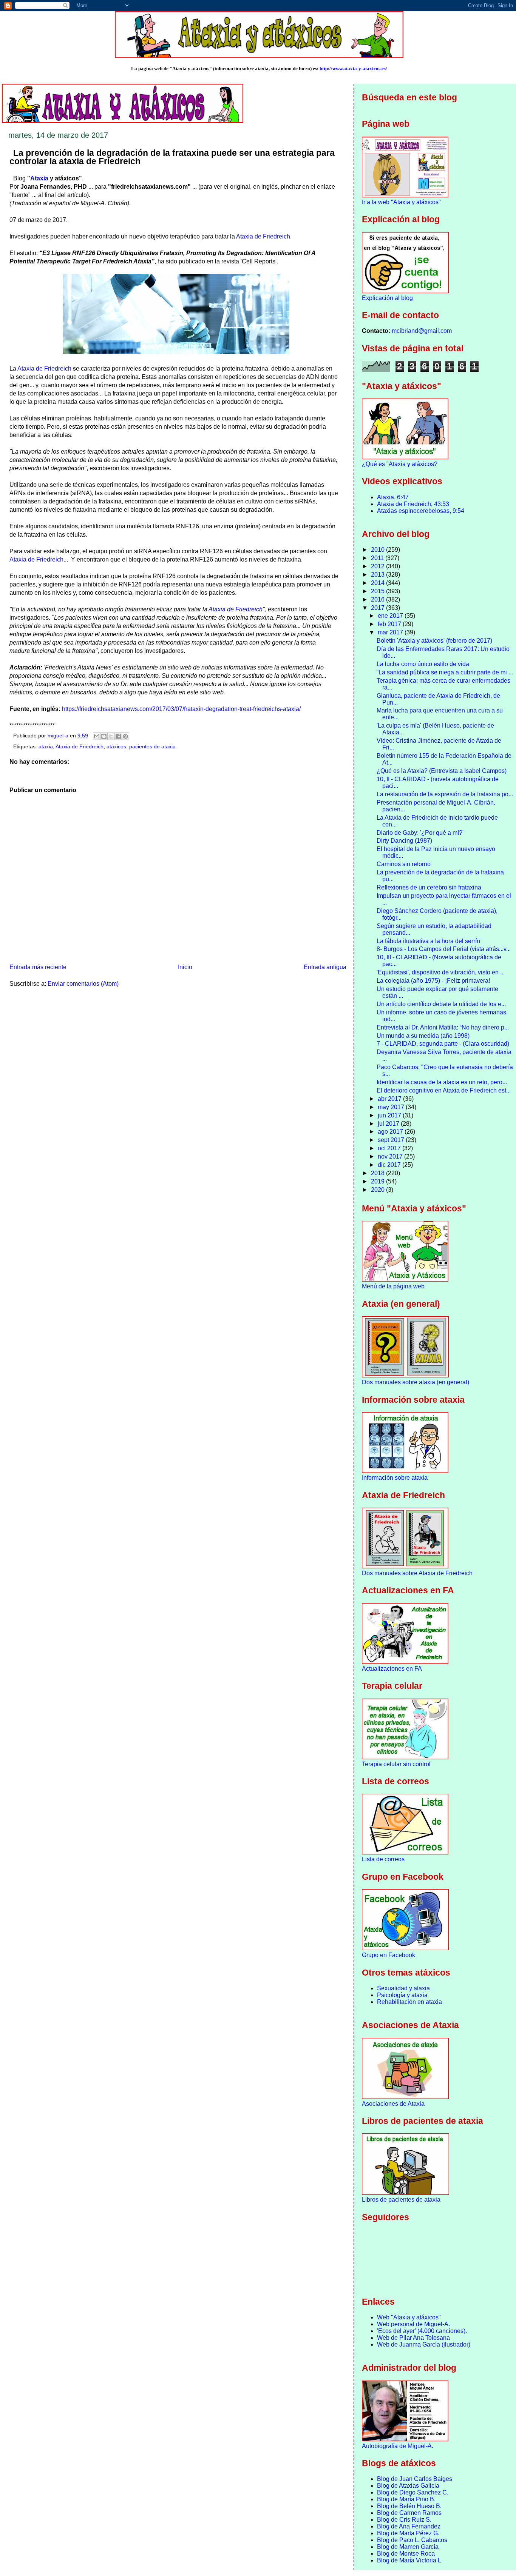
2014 (379, 583)
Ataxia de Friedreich (263, 236)
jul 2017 (389, 1124)
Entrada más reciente (38, 967)
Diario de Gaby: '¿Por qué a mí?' (420, 833)
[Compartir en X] (111, 736)
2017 (379, 608)
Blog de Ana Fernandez (409, 2526)
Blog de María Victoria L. (410, 2560)
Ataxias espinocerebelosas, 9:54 (421, 511)
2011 (378, 558)
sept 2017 (392, 1140)
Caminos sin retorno (404, 864)
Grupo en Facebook (389, 1955)
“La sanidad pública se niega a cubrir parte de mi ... (445, 672)
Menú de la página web (393, 1286)
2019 (379, 1181)
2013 (379, 575)
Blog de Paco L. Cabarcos (412, 2540)
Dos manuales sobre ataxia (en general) (416, 1382)
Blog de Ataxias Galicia (408, 2486)
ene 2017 (391, 616)
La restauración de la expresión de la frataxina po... (445, 794)
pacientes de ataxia (152, 747)
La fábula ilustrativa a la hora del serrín (428, 941)
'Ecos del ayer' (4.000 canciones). (422, 2331)
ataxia (46, 747)
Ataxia (39, 178)
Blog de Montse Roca (406, 2554)
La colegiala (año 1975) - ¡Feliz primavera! (433, 981)
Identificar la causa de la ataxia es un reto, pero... (442, 1082)
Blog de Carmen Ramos (409, 2513)
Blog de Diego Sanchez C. (413, 2492)
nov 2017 (391, 1156)
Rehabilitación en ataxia (409, 2002)
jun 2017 (390, 1115)
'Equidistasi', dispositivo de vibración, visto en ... (441, 972)
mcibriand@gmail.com (422, 331)
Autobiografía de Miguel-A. (398, 2446)
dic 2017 (390, 1165)
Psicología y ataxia (402, 1995)
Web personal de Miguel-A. (413, 2324)
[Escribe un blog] (104, 736)
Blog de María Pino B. (406, 2499)
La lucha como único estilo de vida (423, 664)
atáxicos (116, 747)
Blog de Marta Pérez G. (408, 2533)
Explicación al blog (387, 298)
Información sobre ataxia (395, 1478)
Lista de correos (383, 1859)
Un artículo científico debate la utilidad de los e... (441, 1004)
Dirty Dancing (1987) (404, 841)
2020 (379, 1190)
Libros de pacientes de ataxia (401, 2200)
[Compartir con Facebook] (118, 736)
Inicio (185, 967)
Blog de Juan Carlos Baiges (415, 2479)
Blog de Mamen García (408, 2547)
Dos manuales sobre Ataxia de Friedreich (417, 1573)
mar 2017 (391, 632)
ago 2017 (391, 1132)
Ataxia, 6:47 (393, 497)
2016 (379, 599)
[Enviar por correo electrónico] (97, 736)
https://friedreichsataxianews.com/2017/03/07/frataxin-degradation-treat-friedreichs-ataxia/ (181, 709)
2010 (379, 550)
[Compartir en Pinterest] (125, 736)
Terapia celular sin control (396, 1764)
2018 (379, 1173)
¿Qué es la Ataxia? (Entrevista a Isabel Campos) (442, 771)
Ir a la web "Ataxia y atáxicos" (401, 202)
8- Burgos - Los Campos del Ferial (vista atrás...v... (444, 949)
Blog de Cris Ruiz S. (404, 2520)
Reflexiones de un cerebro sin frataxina (429, 887)
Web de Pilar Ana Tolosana (413, 2338)
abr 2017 (390, 1099)
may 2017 (392, 1107)
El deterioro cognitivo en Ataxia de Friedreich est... (444, 1090)
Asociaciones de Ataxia (393, 2104)
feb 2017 (390, 624)
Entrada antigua (325, 967)
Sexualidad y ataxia (403, 1988)
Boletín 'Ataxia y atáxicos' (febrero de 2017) (434, 641)
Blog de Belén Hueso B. (409, 2506)
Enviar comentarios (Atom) (83, 984)
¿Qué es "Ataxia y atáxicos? (400, 464)
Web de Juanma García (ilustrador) (424, 2344)
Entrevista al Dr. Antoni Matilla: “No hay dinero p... (443, 1027)
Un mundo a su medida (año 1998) (423, 1036)
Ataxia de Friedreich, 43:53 (413, 504)
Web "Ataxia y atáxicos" (409, 2317)
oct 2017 (390, 1148)
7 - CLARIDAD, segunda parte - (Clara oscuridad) (443, 1044)
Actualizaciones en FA (392, 1669)
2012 (379, 566)
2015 (379, 591)
